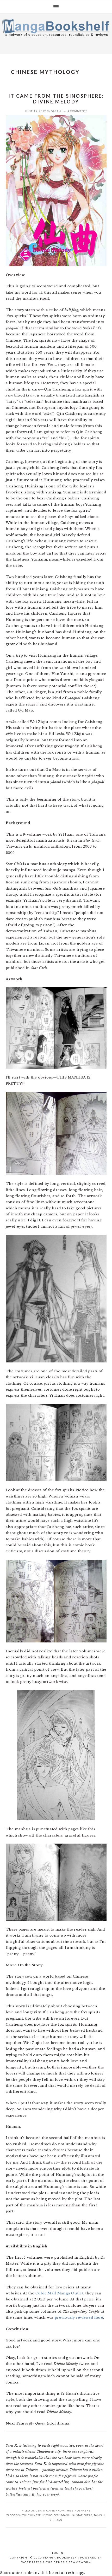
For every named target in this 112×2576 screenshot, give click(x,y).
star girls (84, 2515)
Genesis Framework (72, 2562)
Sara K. (57, 111)
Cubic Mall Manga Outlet (59, 2293)
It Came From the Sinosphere (67, 2510)
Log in (58, 2553)
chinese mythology (44, 2515)
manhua (68, 2515)
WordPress (32, 2562)
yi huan (56, 2520)
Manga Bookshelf (56, 32)
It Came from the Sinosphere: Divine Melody (56, 99)
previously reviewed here (79, 2318)
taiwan (99, 2515)
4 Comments (77, 111)
